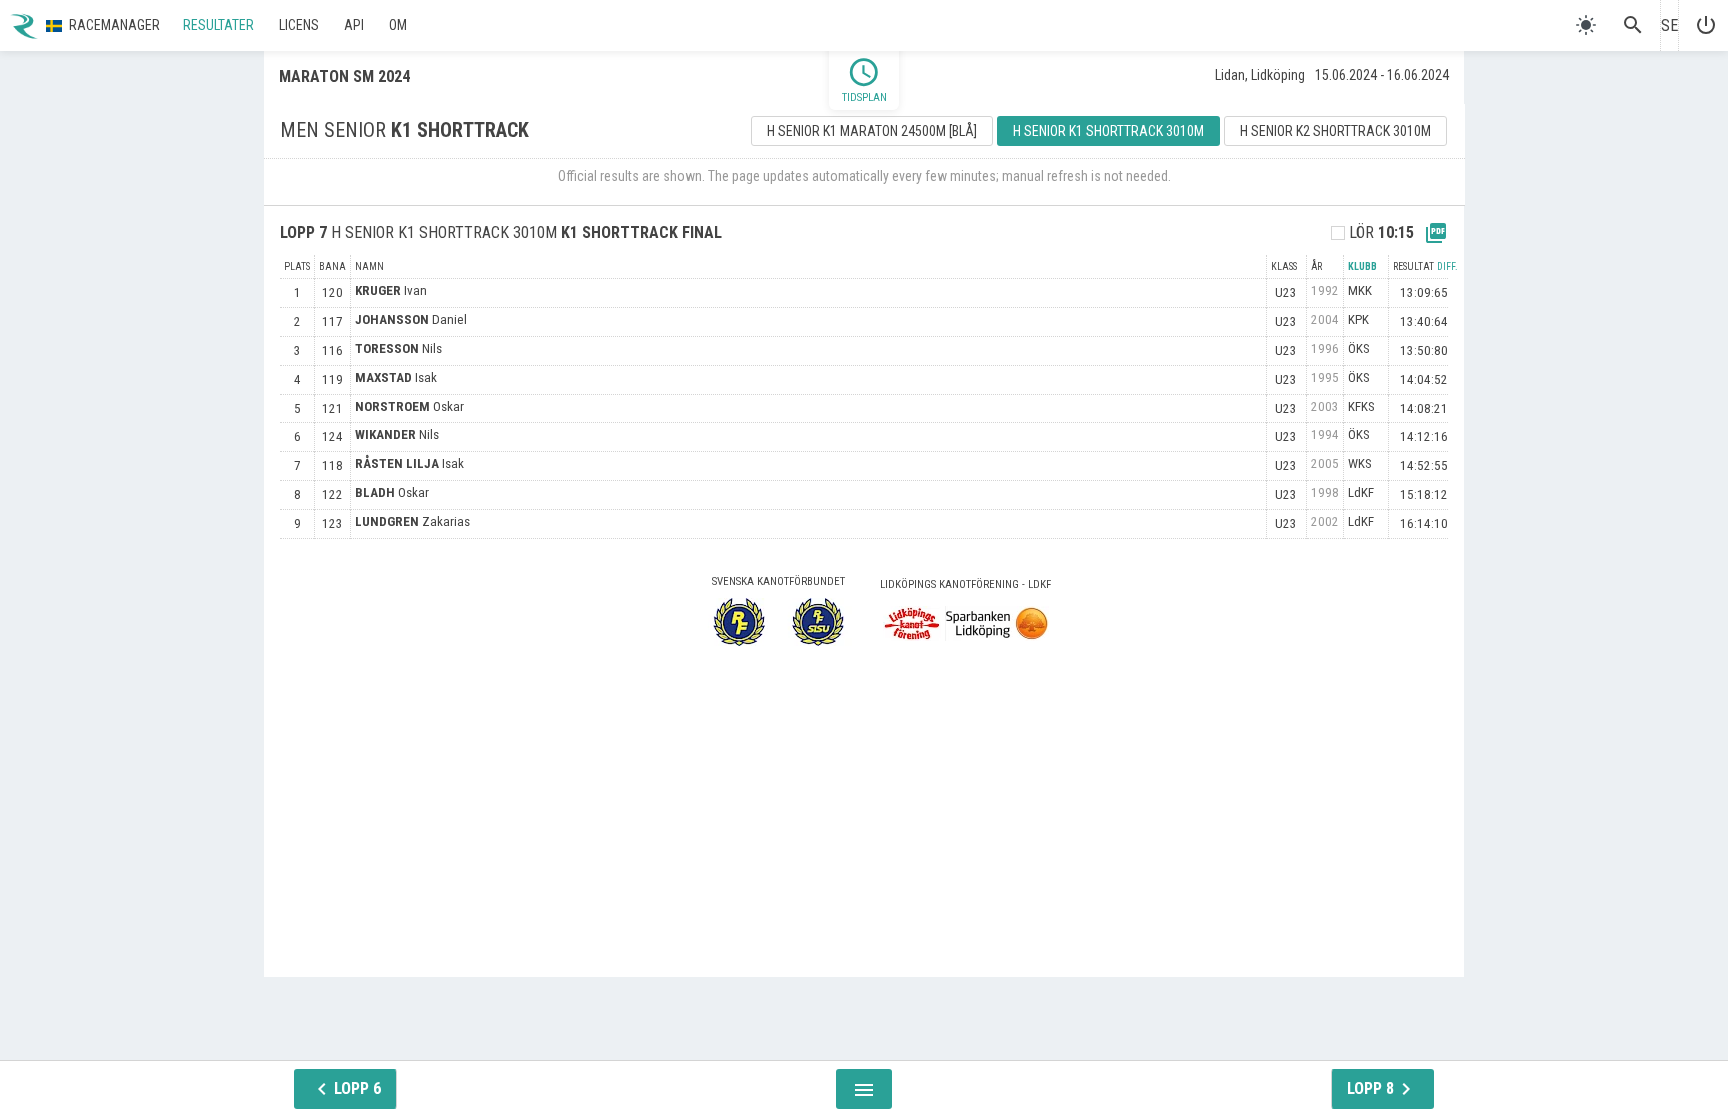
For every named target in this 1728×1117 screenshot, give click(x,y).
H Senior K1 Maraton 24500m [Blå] (872, 131)
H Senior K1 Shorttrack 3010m (1108, 131)
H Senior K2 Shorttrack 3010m (1335, 131)
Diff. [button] (1447, 266)
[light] (1586, 25)
